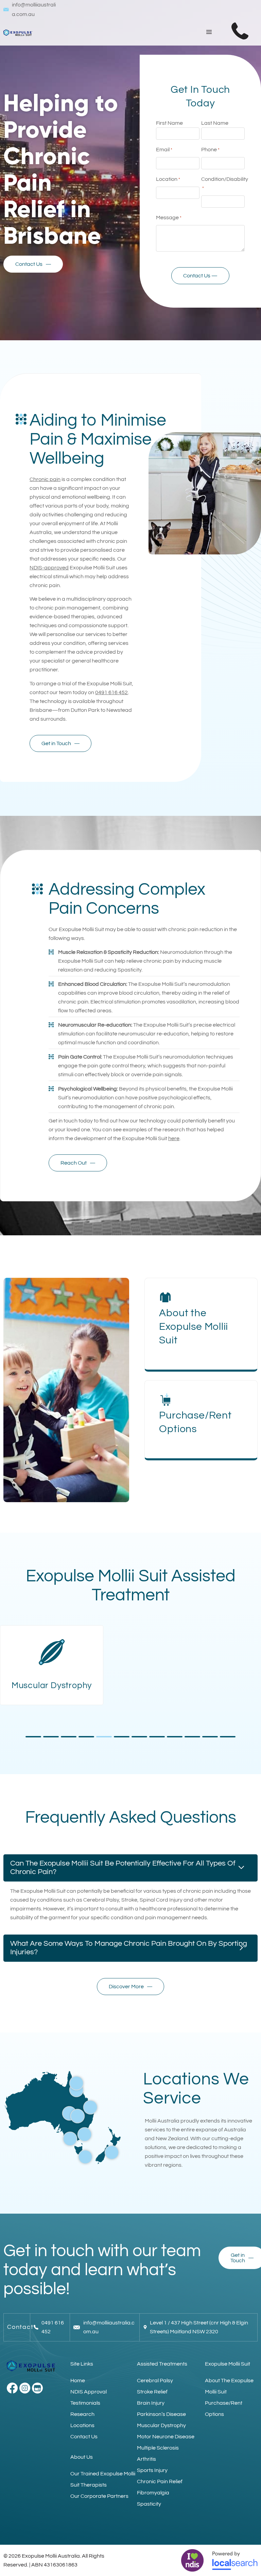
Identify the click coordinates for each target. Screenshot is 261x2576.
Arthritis (146, 2459)
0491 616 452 (111, 692)
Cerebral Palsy (155, 2381)
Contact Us (84, 2437)
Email (164, 150)
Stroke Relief (152, 2392)
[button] (33, 1737)
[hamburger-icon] (209, 32)
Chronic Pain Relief (160, 2481)
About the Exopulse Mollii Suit (194, 1327)
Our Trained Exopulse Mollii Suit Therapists (103, 2479)
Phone (210, 150)
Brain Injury (151, 2403)
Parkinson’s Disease (161, 2414)
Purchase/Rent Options (224, 2409)
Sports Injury (152, 2470)
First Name (169, 123)
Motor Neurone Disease (166, 2437)
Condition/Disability (225, 184)
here (174, 1138)
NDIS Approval (89, 2392)
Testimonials (85, 2403)
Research (82, 2414)
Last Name (215, 123)
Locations (82, 2425)
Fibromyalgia (153, 2493)
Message (169, 218)
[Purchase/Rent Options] (165, 1400)
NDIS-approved (49, 568)
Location (168, 179)
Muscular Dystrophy (161, 2425)
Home (78, 2381)
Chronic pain (45, 479)
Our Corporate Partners (99, 2496)
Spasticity (149, 2504)
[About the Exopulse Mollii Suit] (165, 1297)
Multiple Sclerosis (158, 2448)
